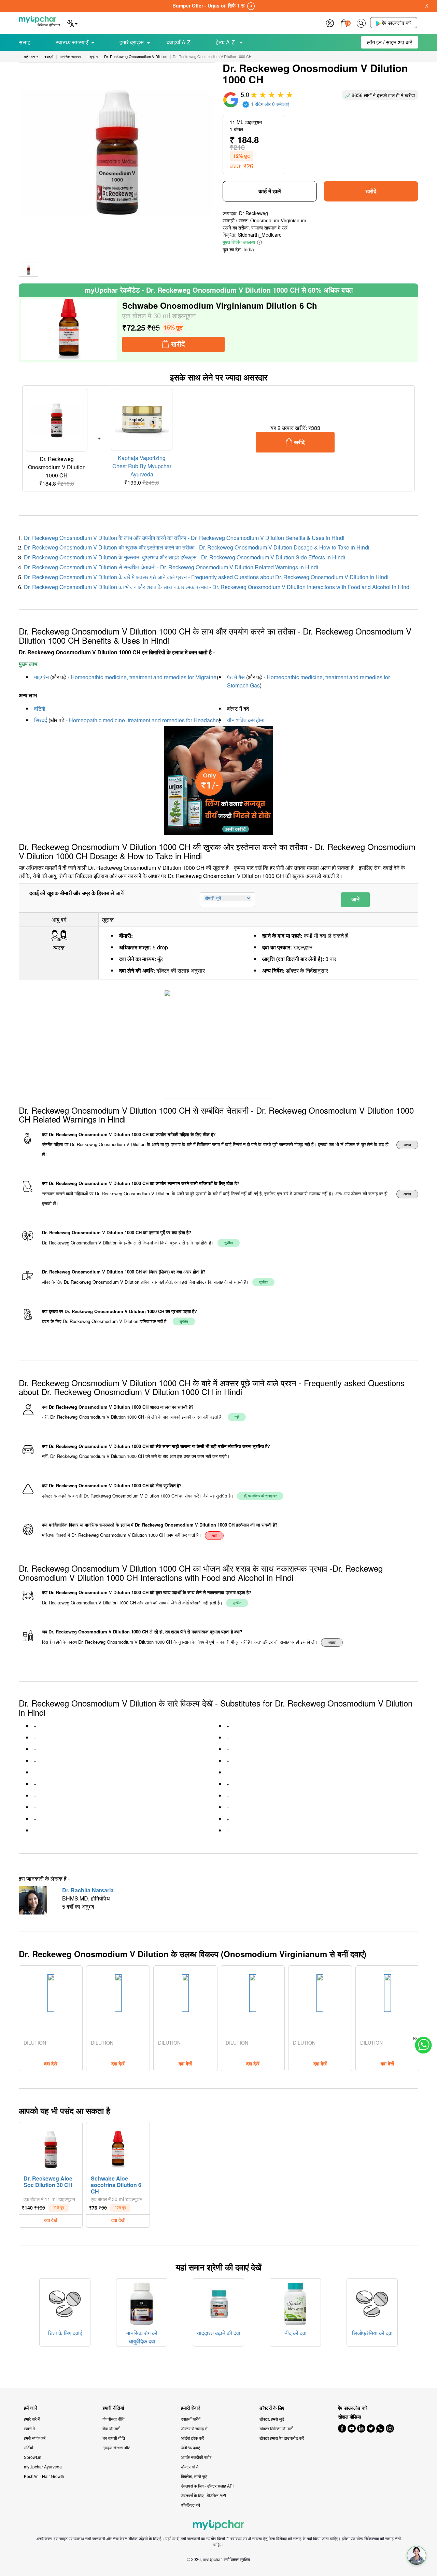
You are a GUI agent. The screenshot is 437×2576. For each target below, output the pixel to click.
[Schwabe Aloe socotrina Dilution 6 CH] (118, 2148)
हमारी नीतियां (113, 2408)
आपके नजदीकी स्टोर (196, 2457)
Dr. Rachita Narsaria (88, 1890)
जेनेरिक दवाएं (190, 2447)
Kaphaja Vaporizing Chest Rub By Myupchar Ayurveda (142, 466)
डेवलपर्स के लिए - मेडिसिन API (203, 2495)
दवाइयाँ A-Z (179, 42)
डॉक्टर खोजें (190, 2467)
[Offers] (330, 22)
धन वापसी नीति (114, 2438)
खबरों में (29, 2428)
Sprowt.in (33, 2457)
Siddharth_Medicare (260, 235)
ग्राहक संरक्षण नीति (116, 2447)
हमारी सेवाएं (190, 2408)
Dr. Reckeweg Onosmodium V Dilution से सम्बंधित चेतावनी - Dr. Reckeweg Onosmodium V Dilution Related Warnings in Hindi (171, 567)
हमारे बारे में (32, 2419)
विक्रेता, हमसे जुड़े (194, 2476)
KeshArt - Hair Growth (44, 2476)
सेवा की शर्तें (111, 2428)
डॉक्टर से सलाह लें (194, 2428)
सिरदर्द (41, 720)
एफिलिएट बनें (191, 2505)
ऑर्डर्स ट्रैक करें (192, 2438)
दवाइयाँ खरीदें (191, 2419)
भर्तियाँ (29, 2447)
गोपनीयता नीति (114, 2419)
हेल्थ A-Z (226, 42)
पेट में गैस (236, 677)
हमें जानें (31, 2408)
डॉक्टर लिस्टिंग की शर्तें (276, 2428)
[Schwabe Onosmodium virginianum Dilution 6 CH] (69, 330)
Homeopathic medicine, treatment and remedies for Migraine (144, 677)
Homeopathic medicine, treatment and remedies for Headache (144, 720)
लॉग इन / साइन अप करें (390, 42)
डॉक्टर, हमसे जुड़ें (272, 2419)
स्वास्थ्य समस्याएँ (72, 42)
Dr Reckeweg (253, 213)
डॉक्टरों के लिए (272, 2408)
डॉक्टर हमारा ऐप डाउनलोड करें (282, 2438)
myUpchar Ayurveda (43, 2467)
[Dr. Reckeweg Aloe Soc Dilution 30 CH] (51, 2148)
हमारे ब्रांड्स (132, 42)
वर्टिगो (40, 708)
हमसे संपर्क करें (35, 2438)
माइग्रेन (41, 677)
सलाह (25, 42)
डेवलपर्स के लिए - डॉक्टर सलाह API (207, 2486)
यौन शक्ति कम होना (246, 720)
